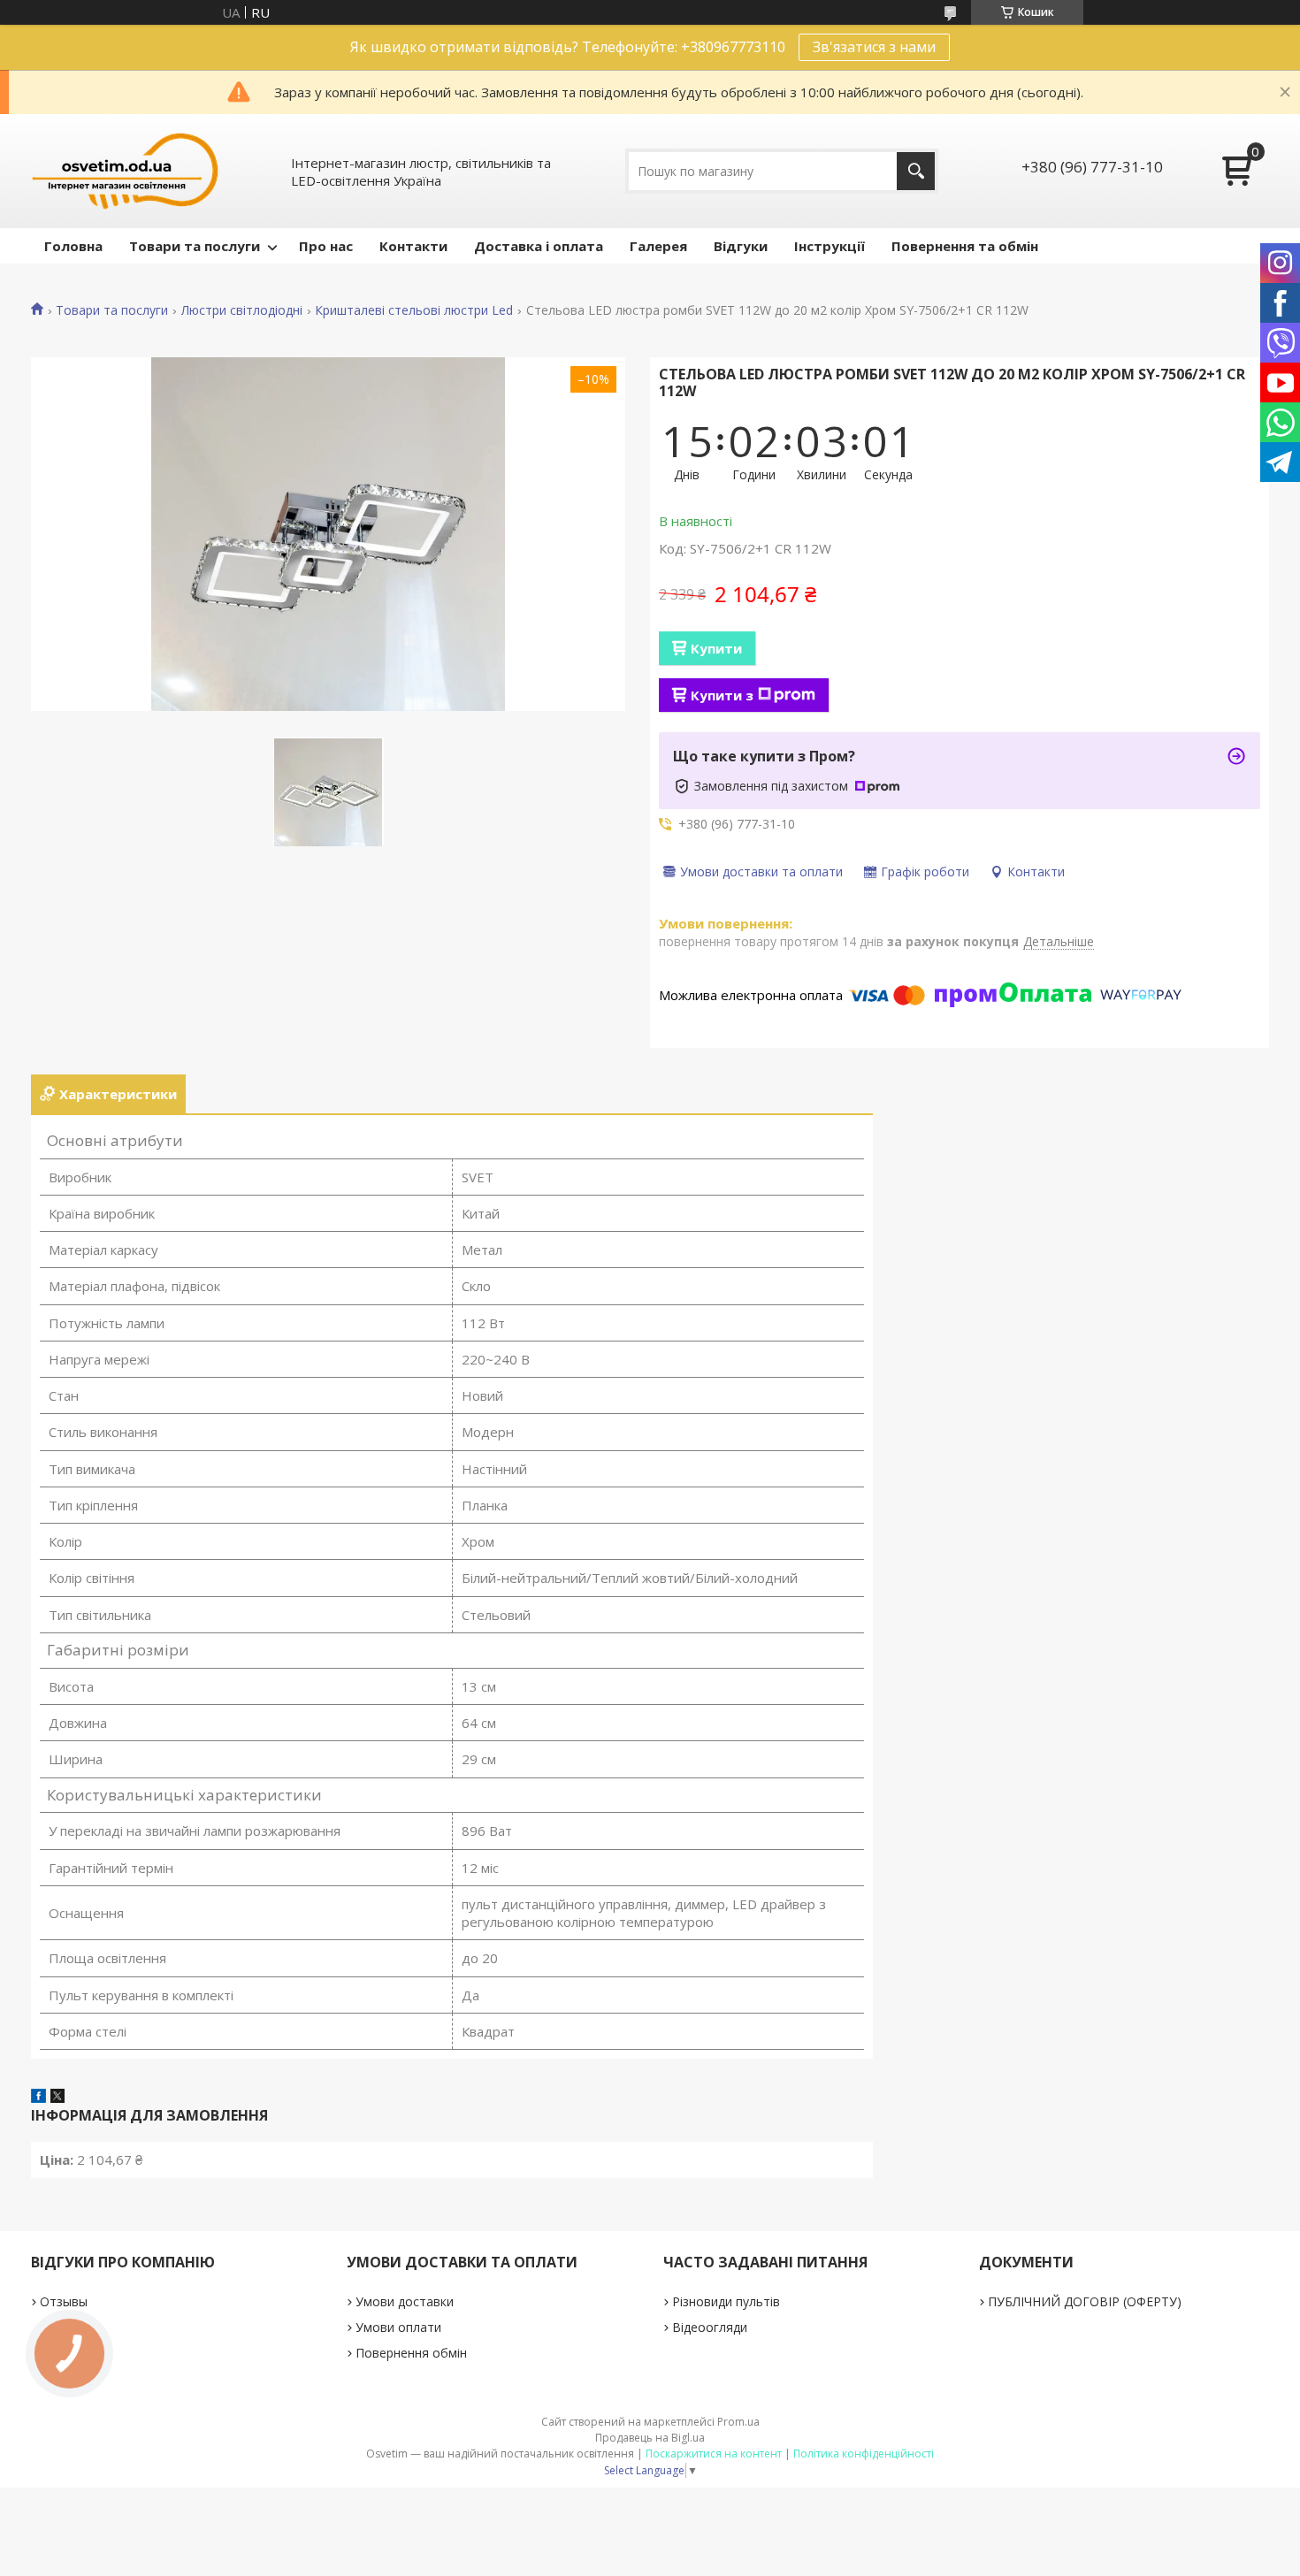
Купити (716, 648)
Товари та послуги (195, 246)
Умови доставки (405, 2301)
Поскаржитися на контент (714, 2454)
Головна (73, 246)
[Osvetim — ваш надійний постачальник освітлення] (126, 171)
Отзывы (64, 2301)
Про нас (326, 246)
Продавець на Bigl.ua (650, 2438)
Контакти (413, 246)
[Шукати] (916, 171)
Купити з (722, 695)
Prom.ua (738, 2422)
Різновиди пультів (726, 2301)
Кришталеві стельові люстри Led (414, 310)
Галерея (658, 246)
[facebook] (38, 2098)
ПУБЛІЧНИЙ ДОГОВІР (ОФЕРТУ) (1085, 2301)
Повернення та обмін (965, 246)
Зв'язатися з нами (874, 47)
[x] (57, 2098)
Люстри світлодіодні (242, 310)
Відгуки (741, 246)
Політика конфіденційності (864, 2454)
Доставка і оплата (539, 246)
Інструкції (830, 246)
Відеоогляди (710, 2327)
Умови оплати (398, 2327)
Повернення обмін (411, 2353)
